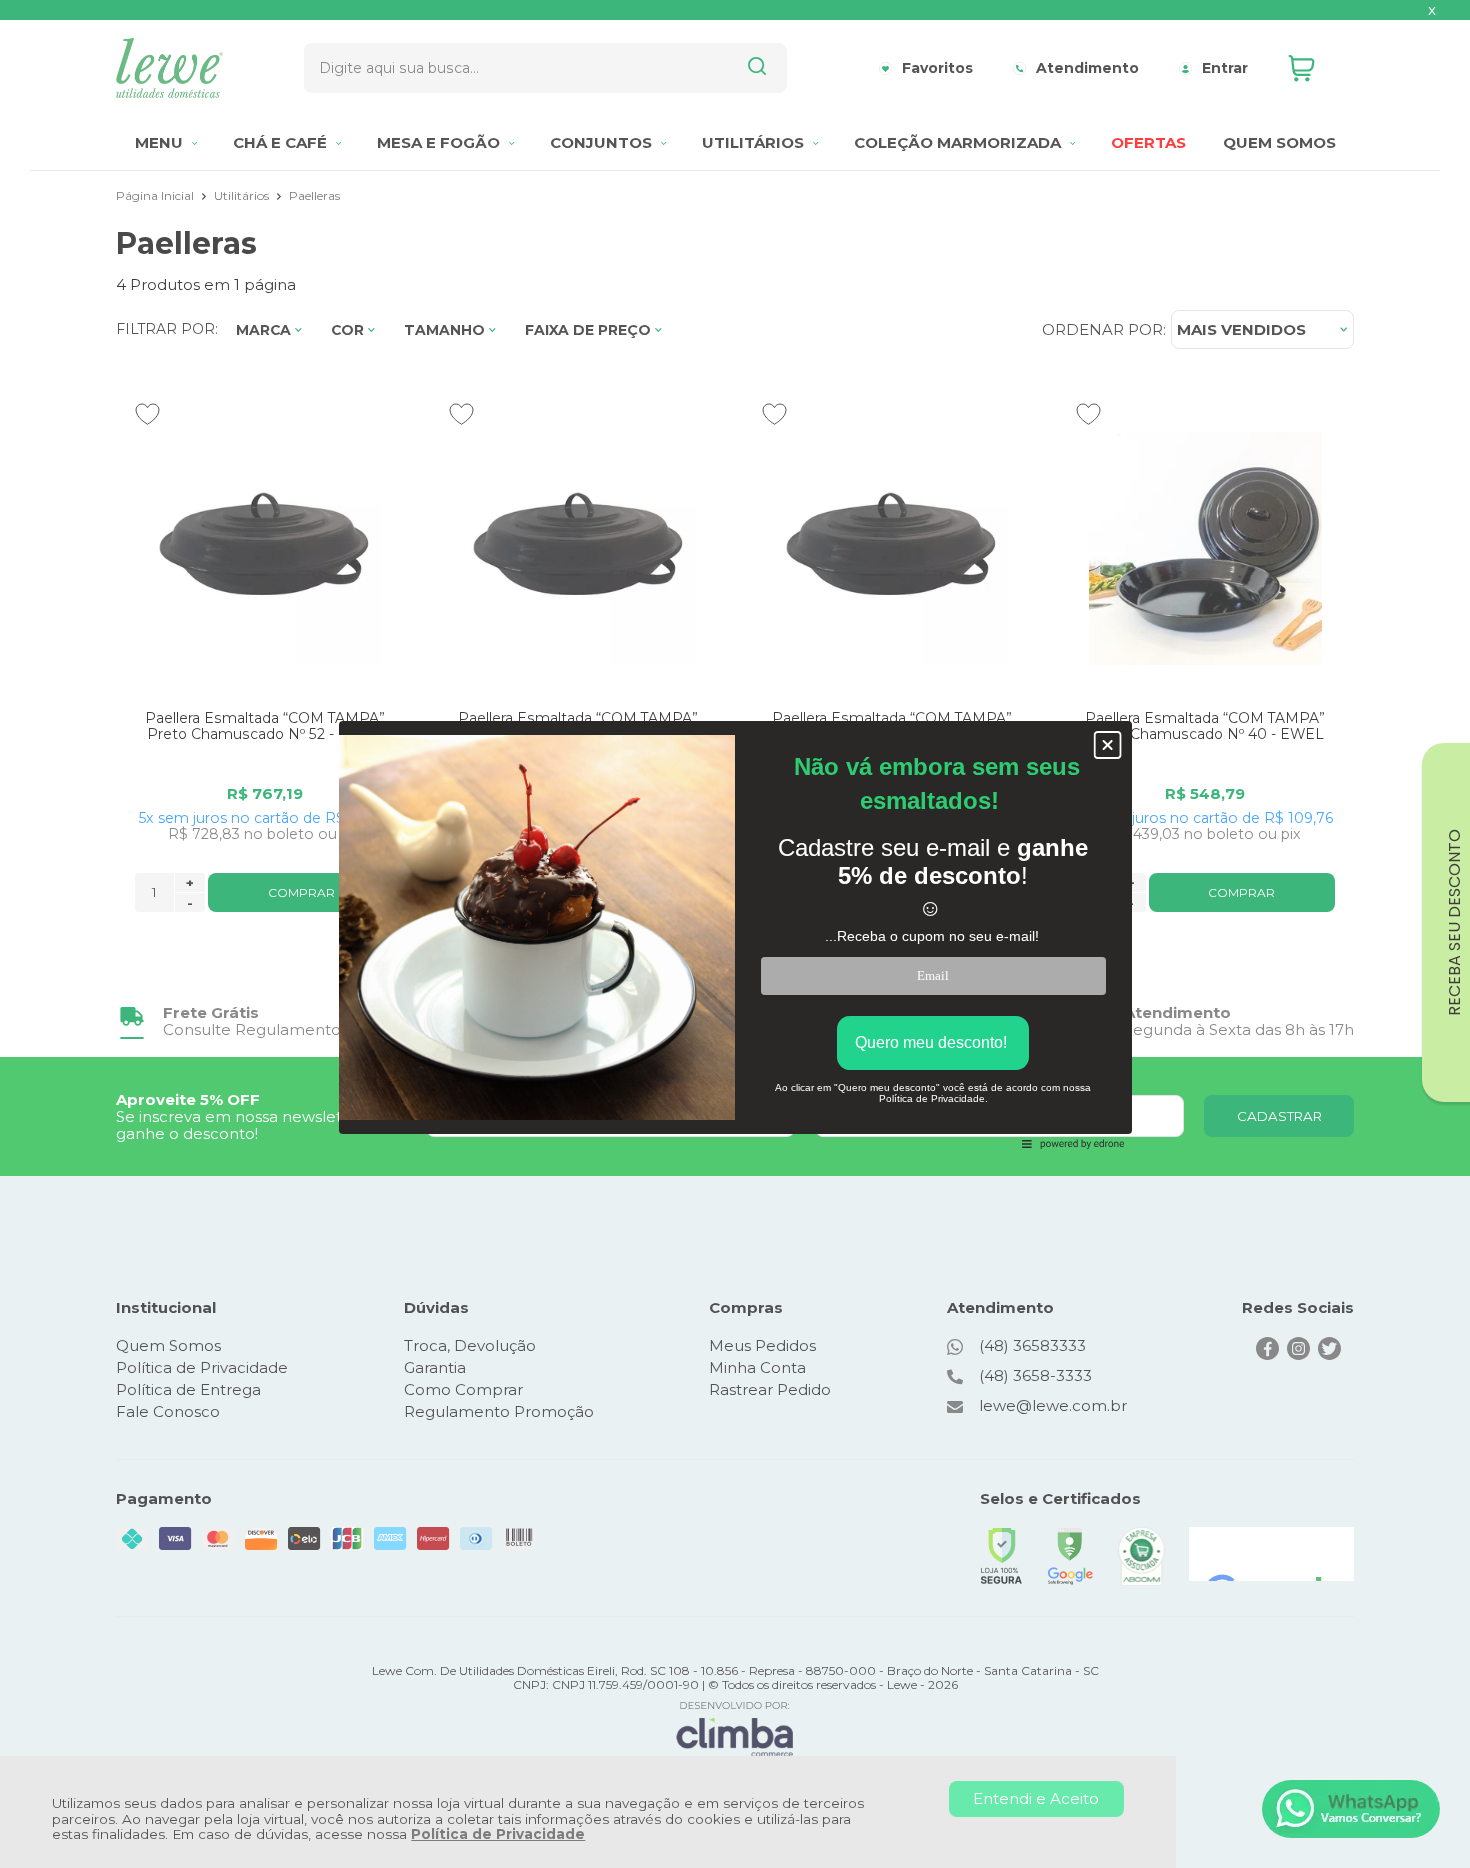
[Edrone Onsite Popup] (735, 934)
